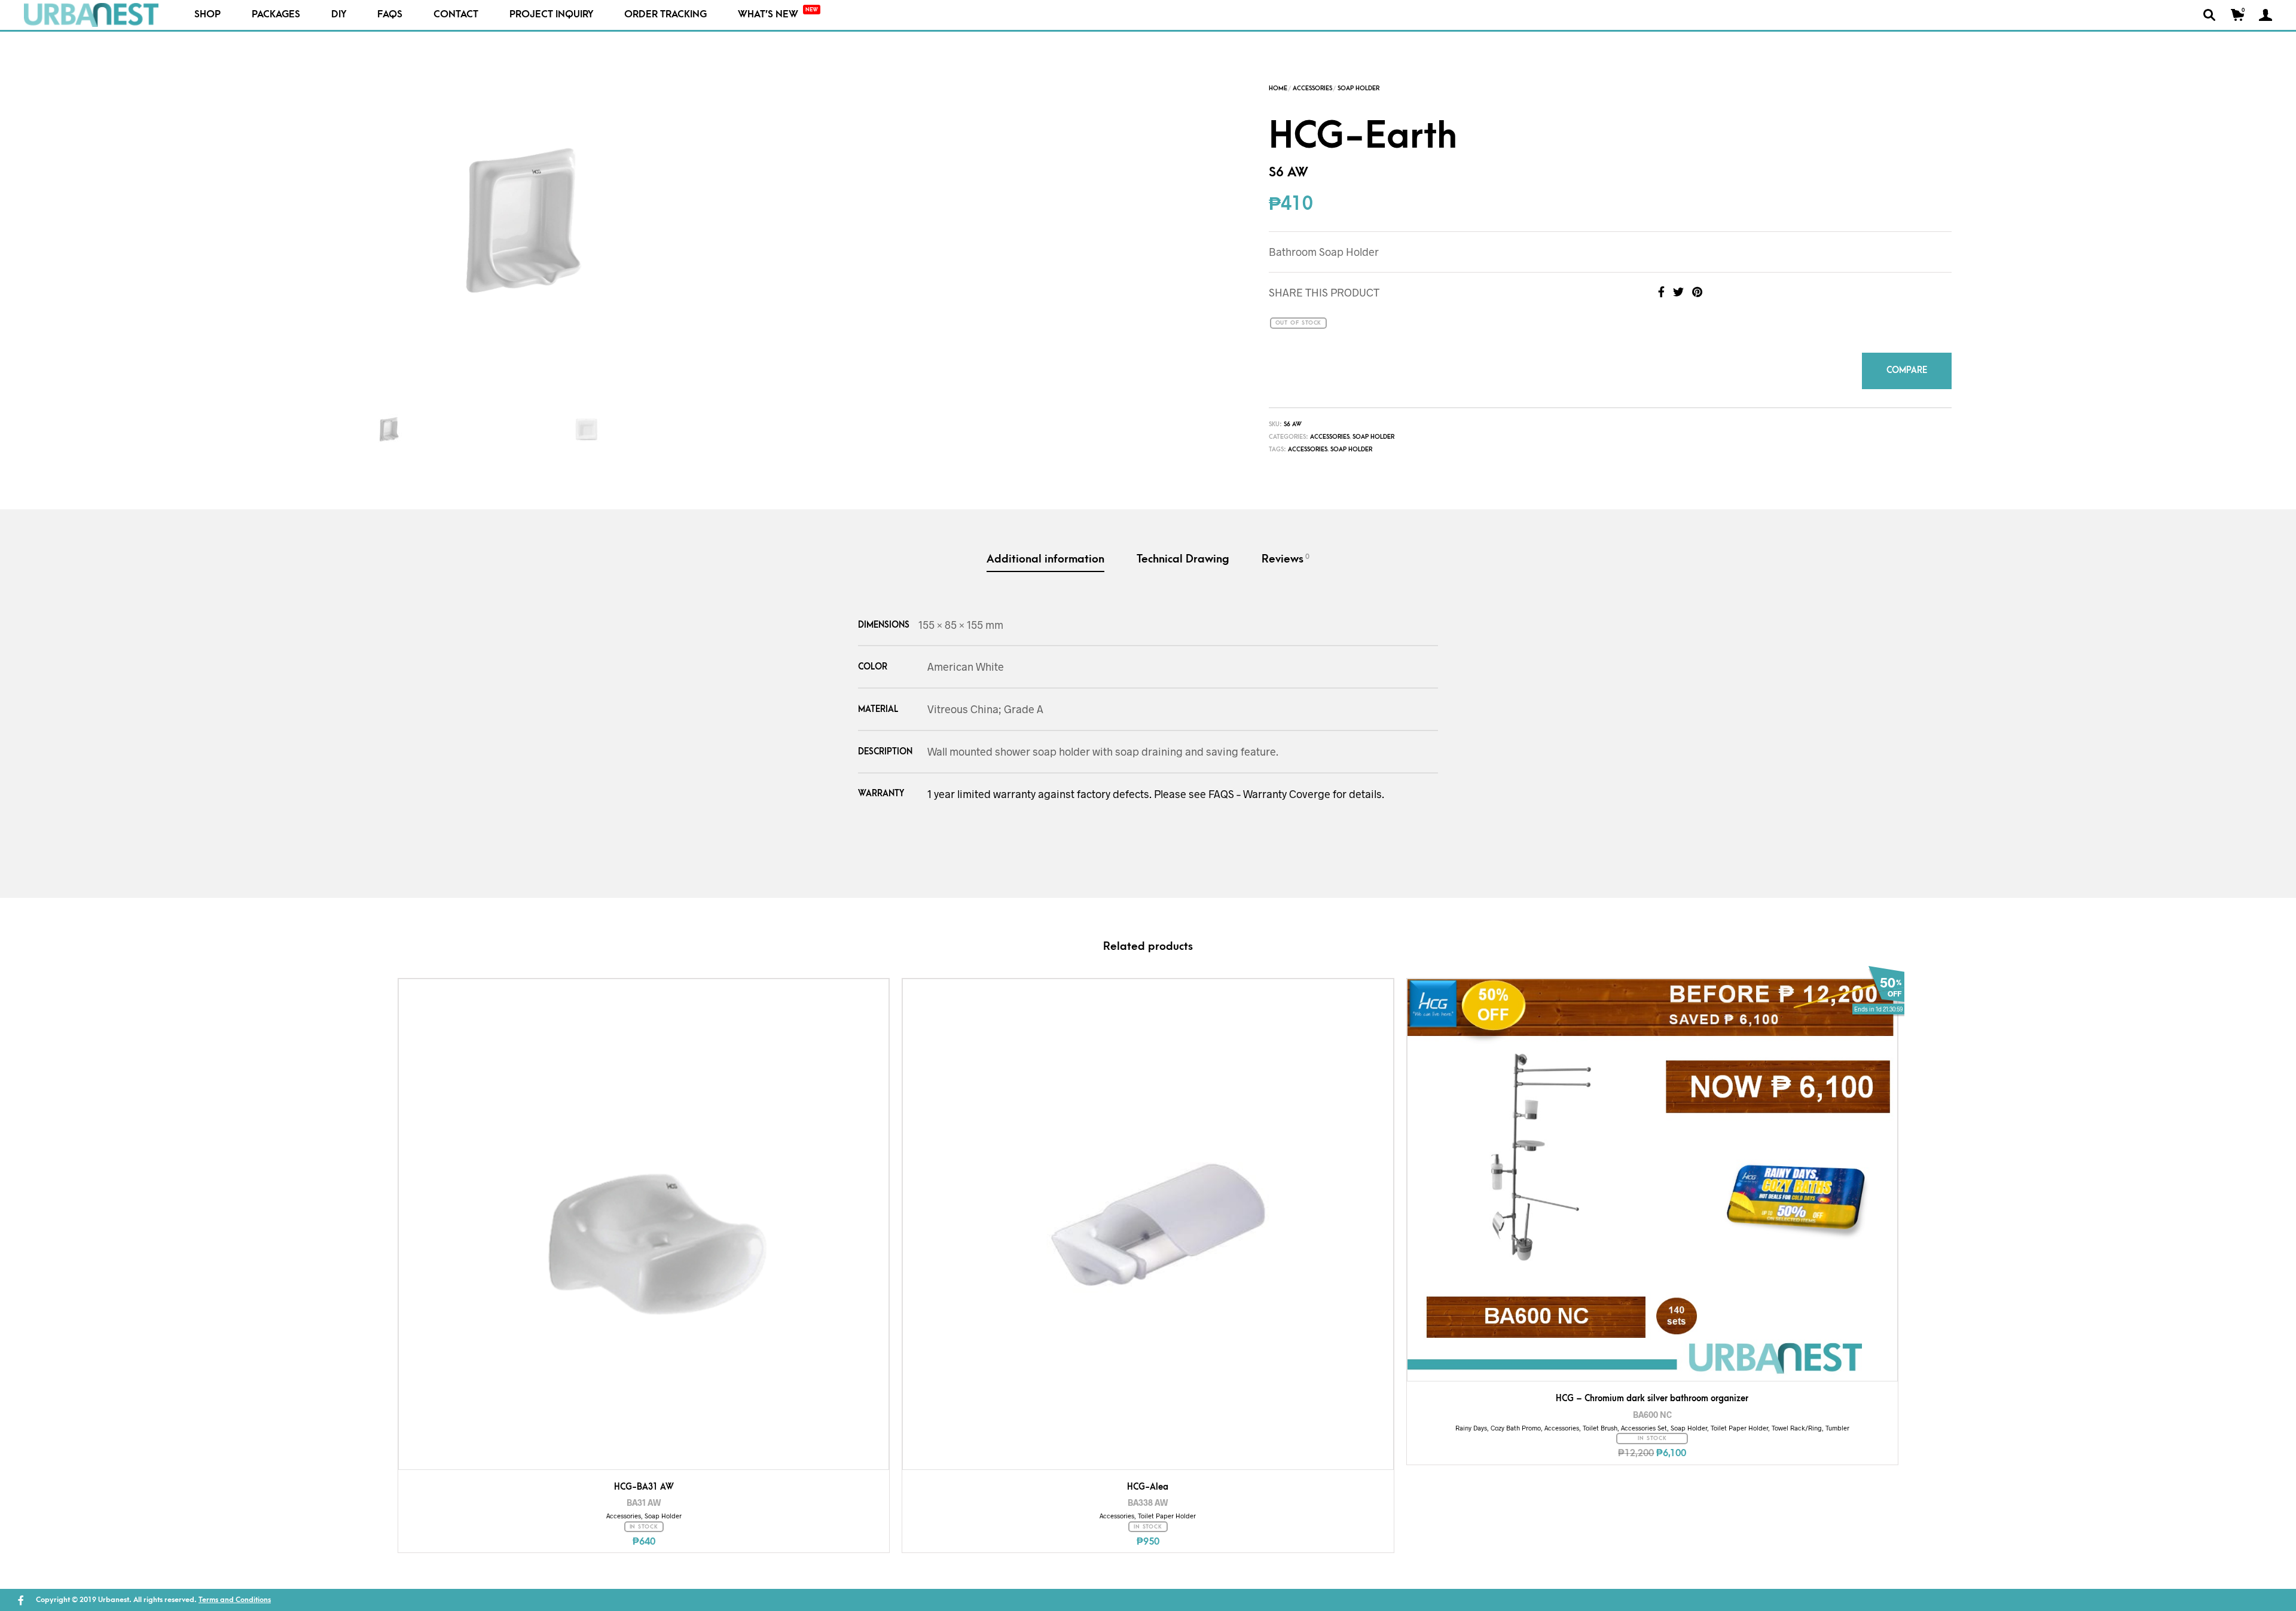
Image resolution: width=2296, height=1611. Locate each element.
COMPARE (1922, 367)
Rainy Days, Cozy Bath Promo (1498, 1421)
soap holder (1351, 443)
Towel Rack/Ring (1797, 1421)
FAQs (390, 14)
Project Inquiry (551, 14)
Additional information (1045, 553)
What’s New (778, 13)
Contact (456, 14)
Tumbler (1837, 1421)
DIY (339, 14)
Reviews (1286, 552)
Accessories (1312, 88)
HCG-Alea (1148, 1480)
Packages (276, 14)
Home (1278, 88)
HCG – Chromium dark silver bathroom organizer (1652, 1392)
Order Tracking (665, 14)
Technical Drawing (1183, 553)
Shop (207, 14)
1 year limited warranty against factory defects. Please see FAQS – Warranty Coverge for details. (1156, 787)
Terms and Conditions (235, 1594)
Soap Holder (1358, 88)
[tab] (1045, 554)
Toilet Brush (1600, 1421)
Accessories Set (1644, 1421)
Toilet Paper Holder (1167, 1509)
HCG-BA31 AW (644, 1480)
